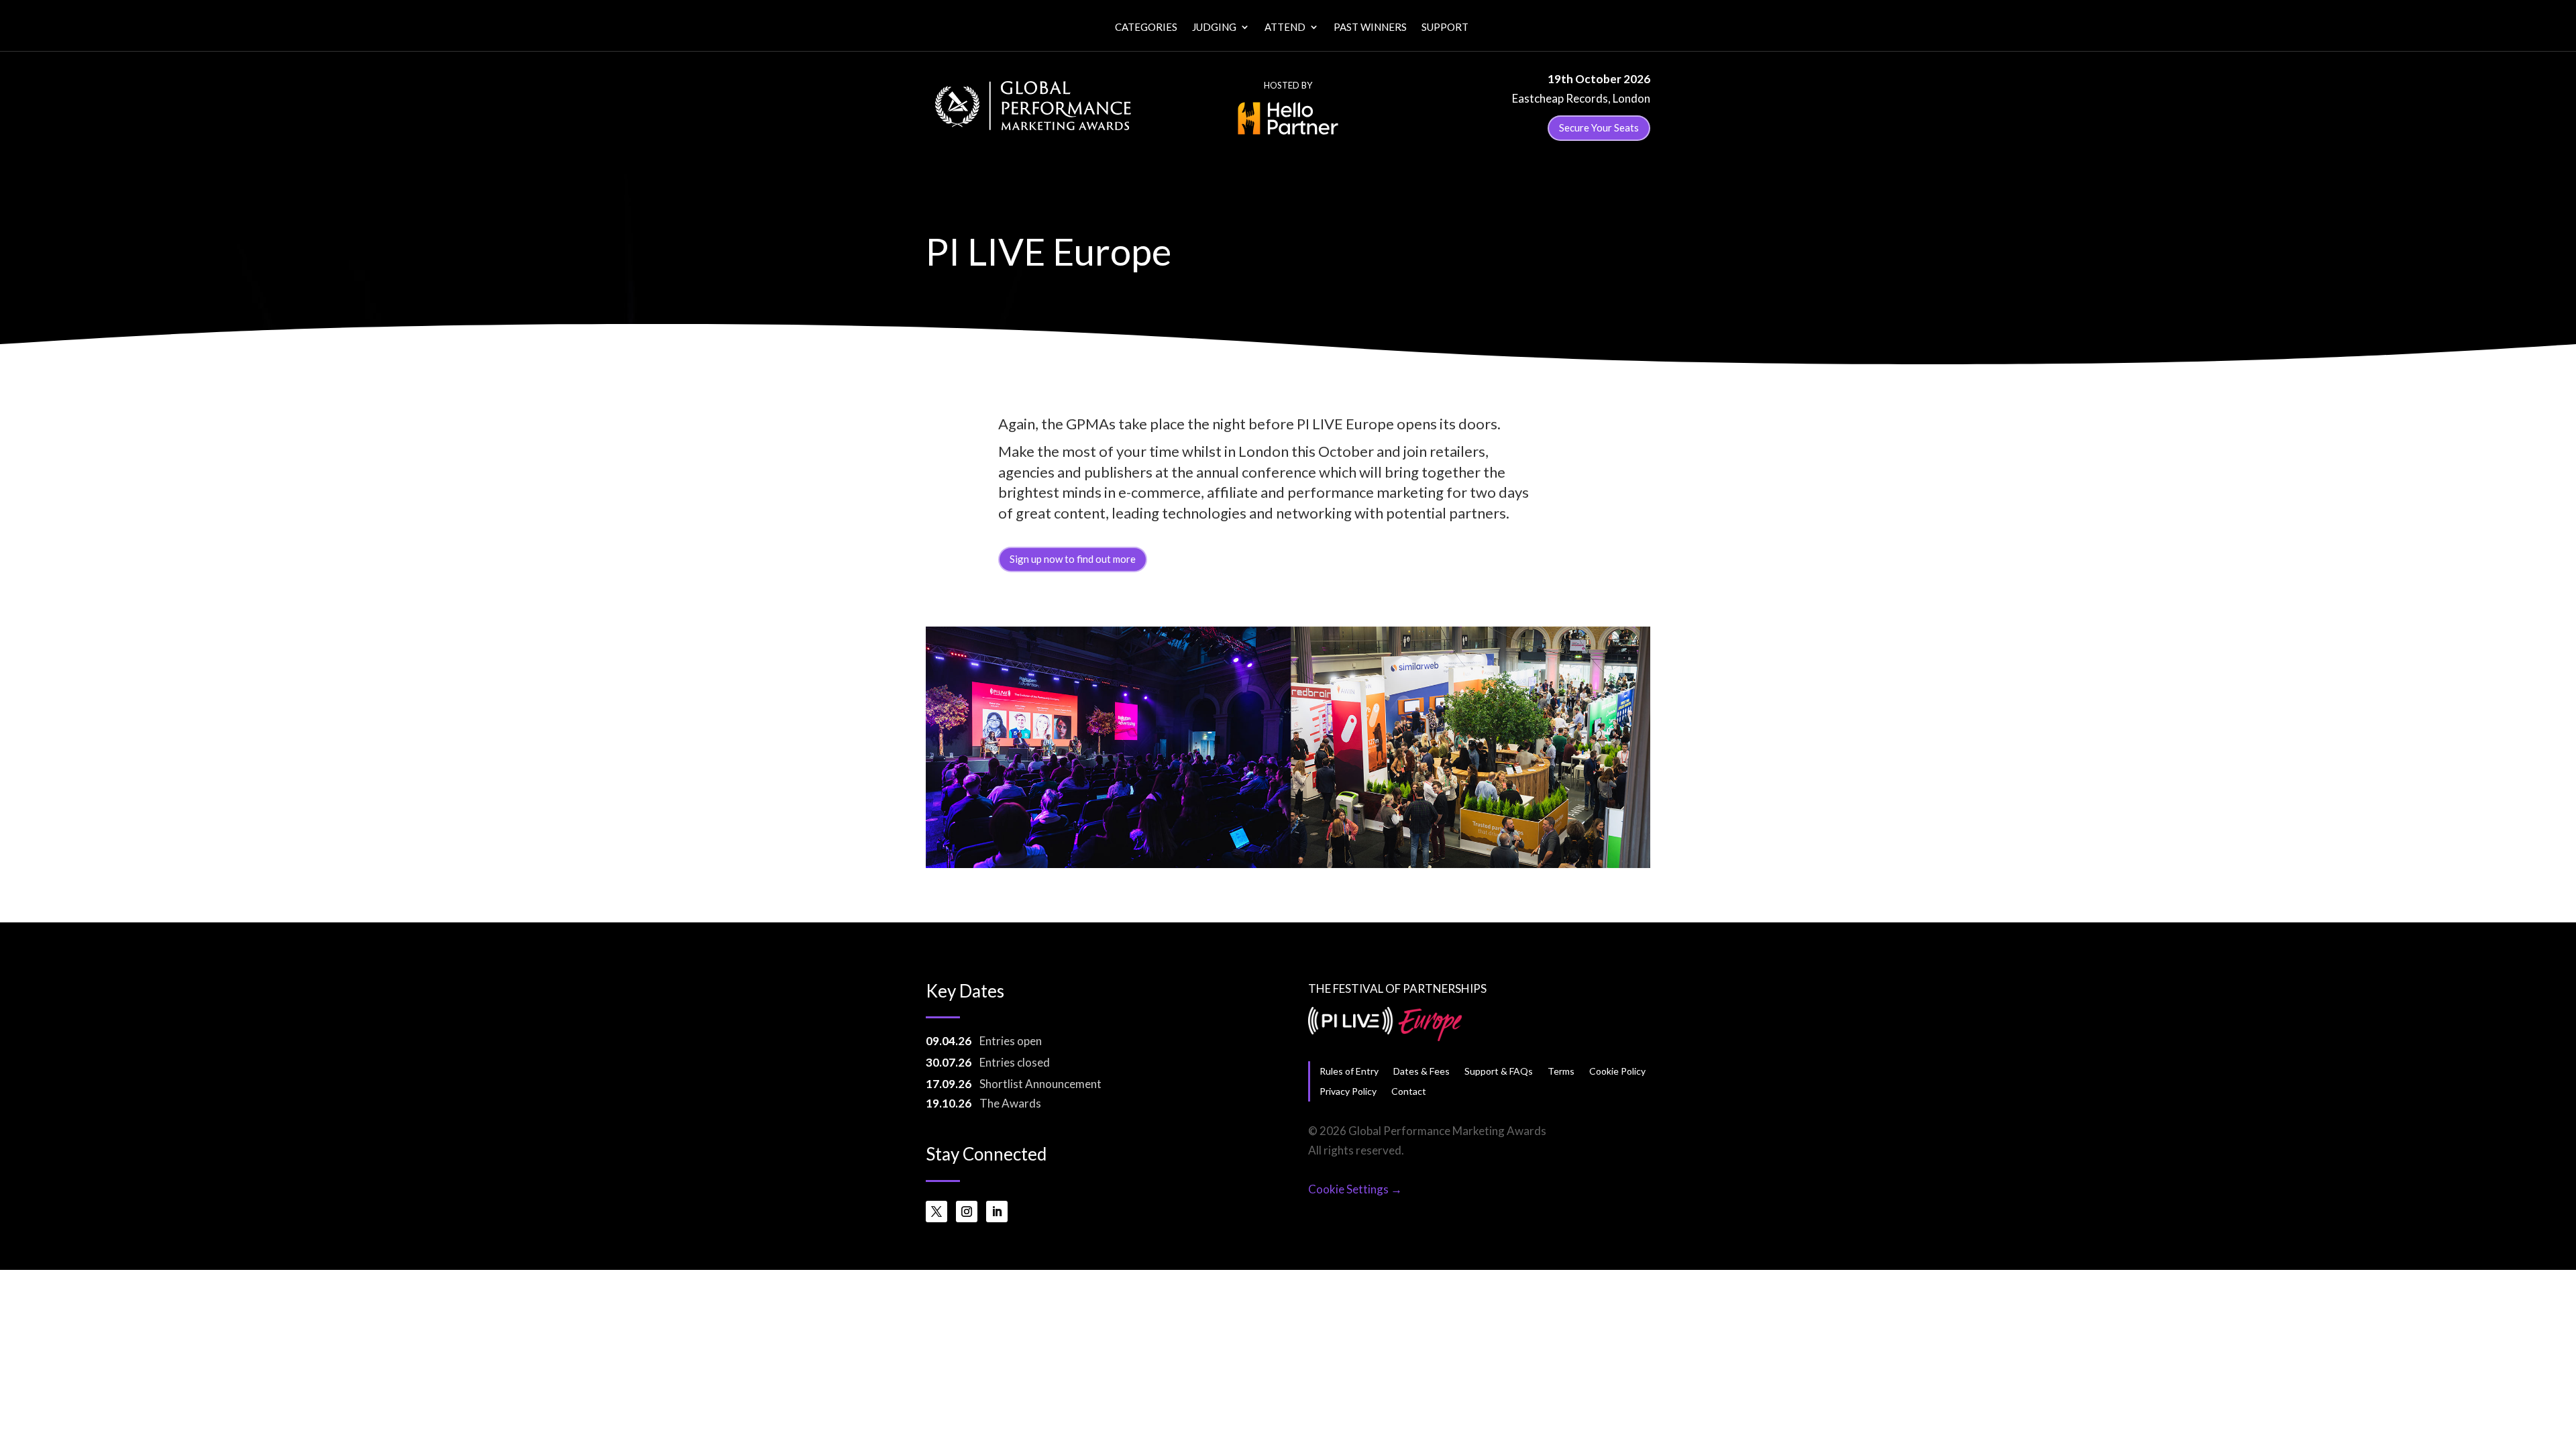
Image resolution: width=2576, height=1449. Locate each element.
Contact (1409, 1091)
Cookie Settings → (1355, 1189)
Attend (1285, 28)
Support (1445, 28)
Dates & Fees (1421, 1071)
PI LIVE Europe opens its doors (1397, 424)
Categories (1146, 28)
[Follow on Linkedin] (997, 1212)
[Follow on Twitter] (936, 1212)
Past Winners (1370, 28)
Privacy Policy (1348, 1091)
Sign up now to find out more (1073, 559)
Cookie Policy (1617, 1071)
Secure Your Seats (1599, 127)
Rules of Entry (1349, 1071)
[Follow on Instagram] (967, 1212)
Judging (1214, 28)
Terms (1561, 1071)
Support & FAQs (1499, 1071)
